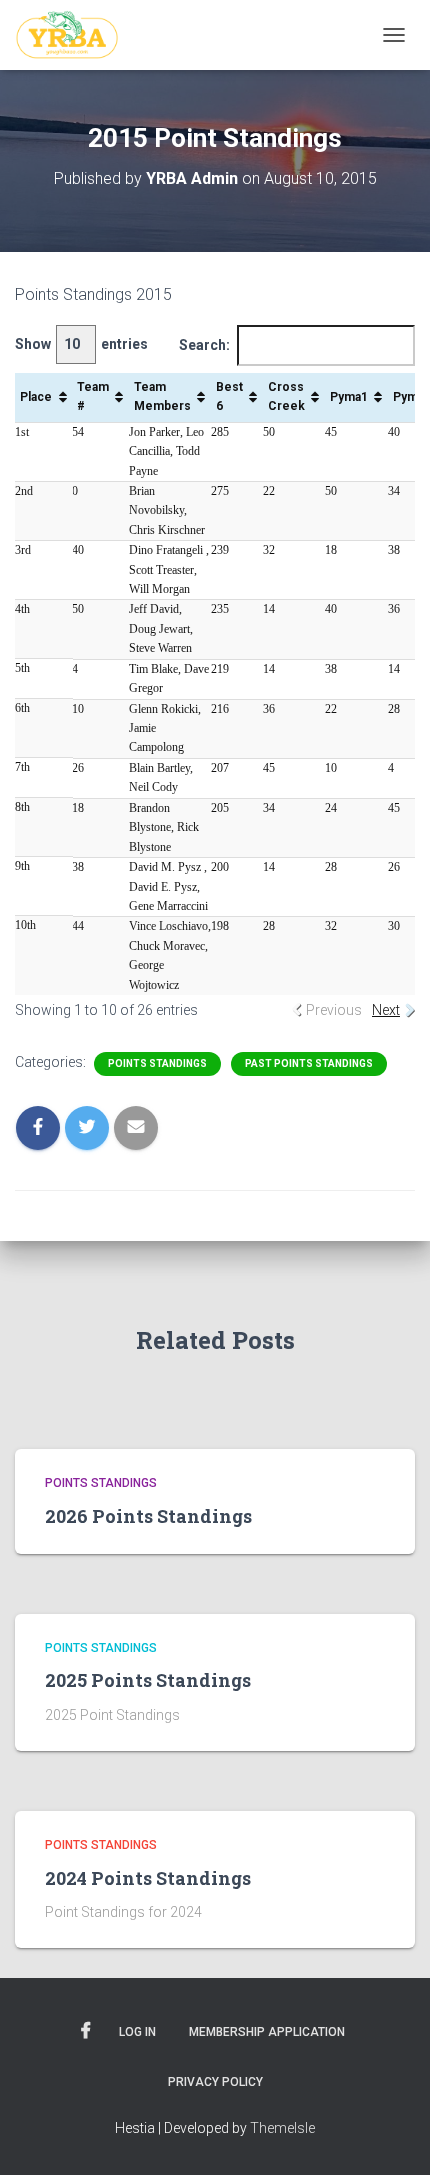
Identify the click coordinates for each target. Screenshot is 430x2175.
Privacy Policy (215, 2082)
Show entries (81, 344)
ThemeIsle (282, 2128)
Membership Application (267, 2032)
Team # (93, 396)
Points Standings (157, 1063)
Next (386, 1010)
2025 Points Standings (148, 1680)
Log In (137, 2032)
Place (36, 397)
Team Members (162, 396)
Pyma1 (349, 397)
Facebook (86, 2031)
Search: (204, 345)
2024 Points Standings (148, 1878)
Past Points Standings (309, 1063)
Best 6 (229, 396)
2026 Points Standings (148, 1516)
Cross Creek (286, 396)
